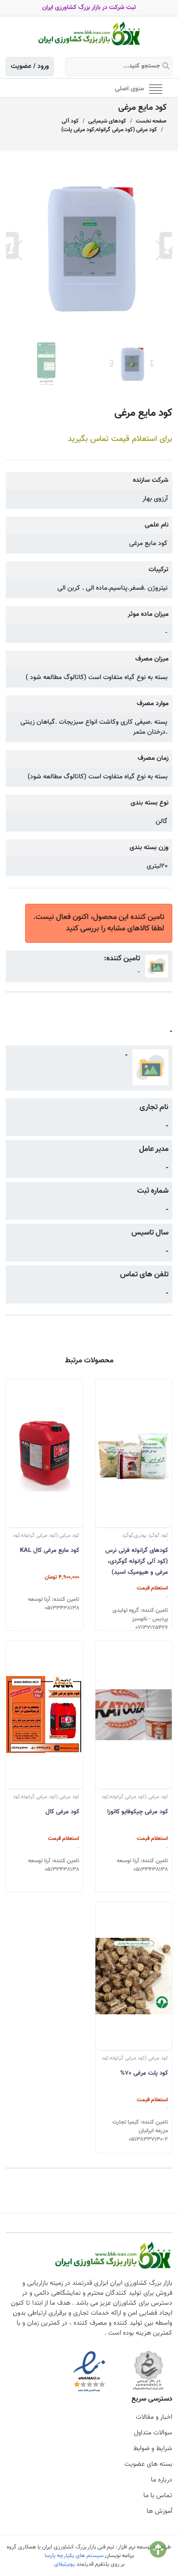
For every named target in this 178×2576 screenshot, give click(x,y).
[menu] (156, 88)
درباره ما (162, 2480)
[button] (161, 250)
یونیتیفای (65, 2564)
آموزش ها (159, 2511)
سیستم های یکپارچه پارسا (74, 2556)
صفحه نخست (151, 121)
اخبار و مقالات (154, 2417)
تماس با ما (158, 2496)
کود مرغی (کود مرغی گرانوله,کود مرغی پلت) (109, 130)
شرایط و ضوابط (153, 2449)
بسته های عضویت (148, 2464)
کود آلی (70, 121)
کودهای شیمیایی (107, 121)
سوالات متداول (153, 2433)
